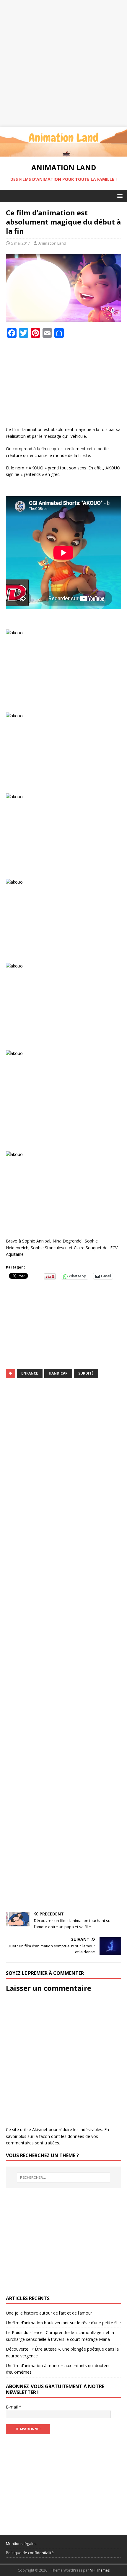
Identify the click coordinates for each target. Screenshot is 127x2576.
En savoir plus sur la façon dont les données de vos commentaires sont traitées (57, 2136)
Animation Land (52, 243)
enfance (30, 1373)
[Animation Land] (63, 153)
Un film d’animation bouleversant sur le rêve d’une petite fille (63, 2323)
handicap (58, 1373)
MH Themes (100, 2570)
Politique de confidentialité (30, 2553)
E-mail (14, 2407)
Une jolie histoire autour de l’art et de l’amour (49, 2313)
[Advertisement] (63, 64)
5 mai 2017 (21, 243)
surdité (86, 1373)
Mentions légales (21, 2544)
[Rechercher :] (64, 2177)
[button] (119, 196)
